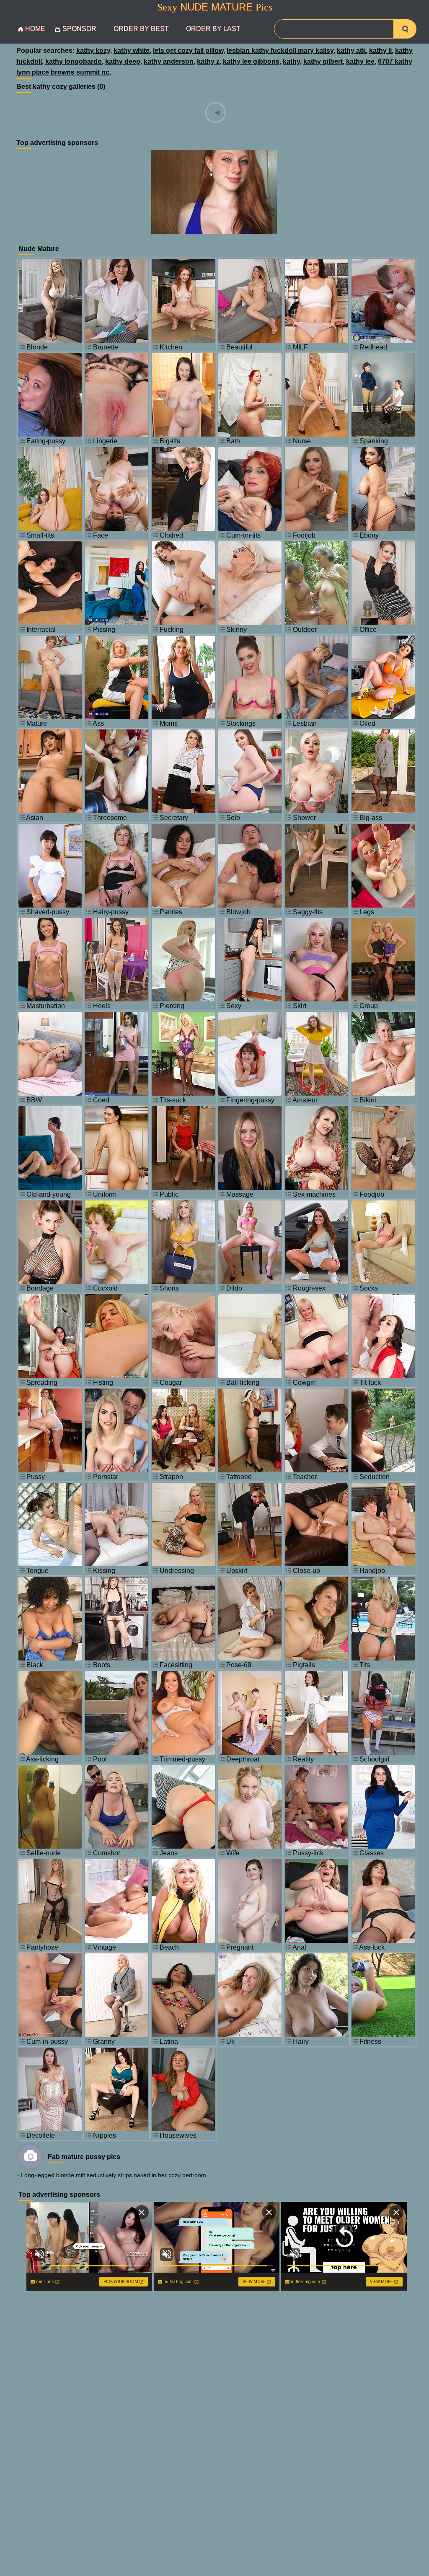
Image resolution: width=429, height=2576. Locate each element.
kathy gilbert (323, 61)
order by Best (141, 29)
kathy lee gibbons (251, 61)
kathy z (208, 61)
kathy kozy (93, 50)
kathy (291, 61)
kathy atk (351, 50)
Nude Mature (215, 7)
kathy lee (360, 61)
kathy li (380, 50)
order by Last (213, 29)
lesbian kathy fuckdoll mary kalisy (280, 50)
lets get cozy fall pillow (188, 50)
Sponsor (79, 29)
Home (35, 29)
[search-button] (405, 29)
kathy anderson (169, 61)
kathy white (132, 50)
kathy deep (123, 61)
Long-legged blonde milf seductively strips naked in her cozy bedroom (114, 2175)
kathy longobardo (74, 61)
